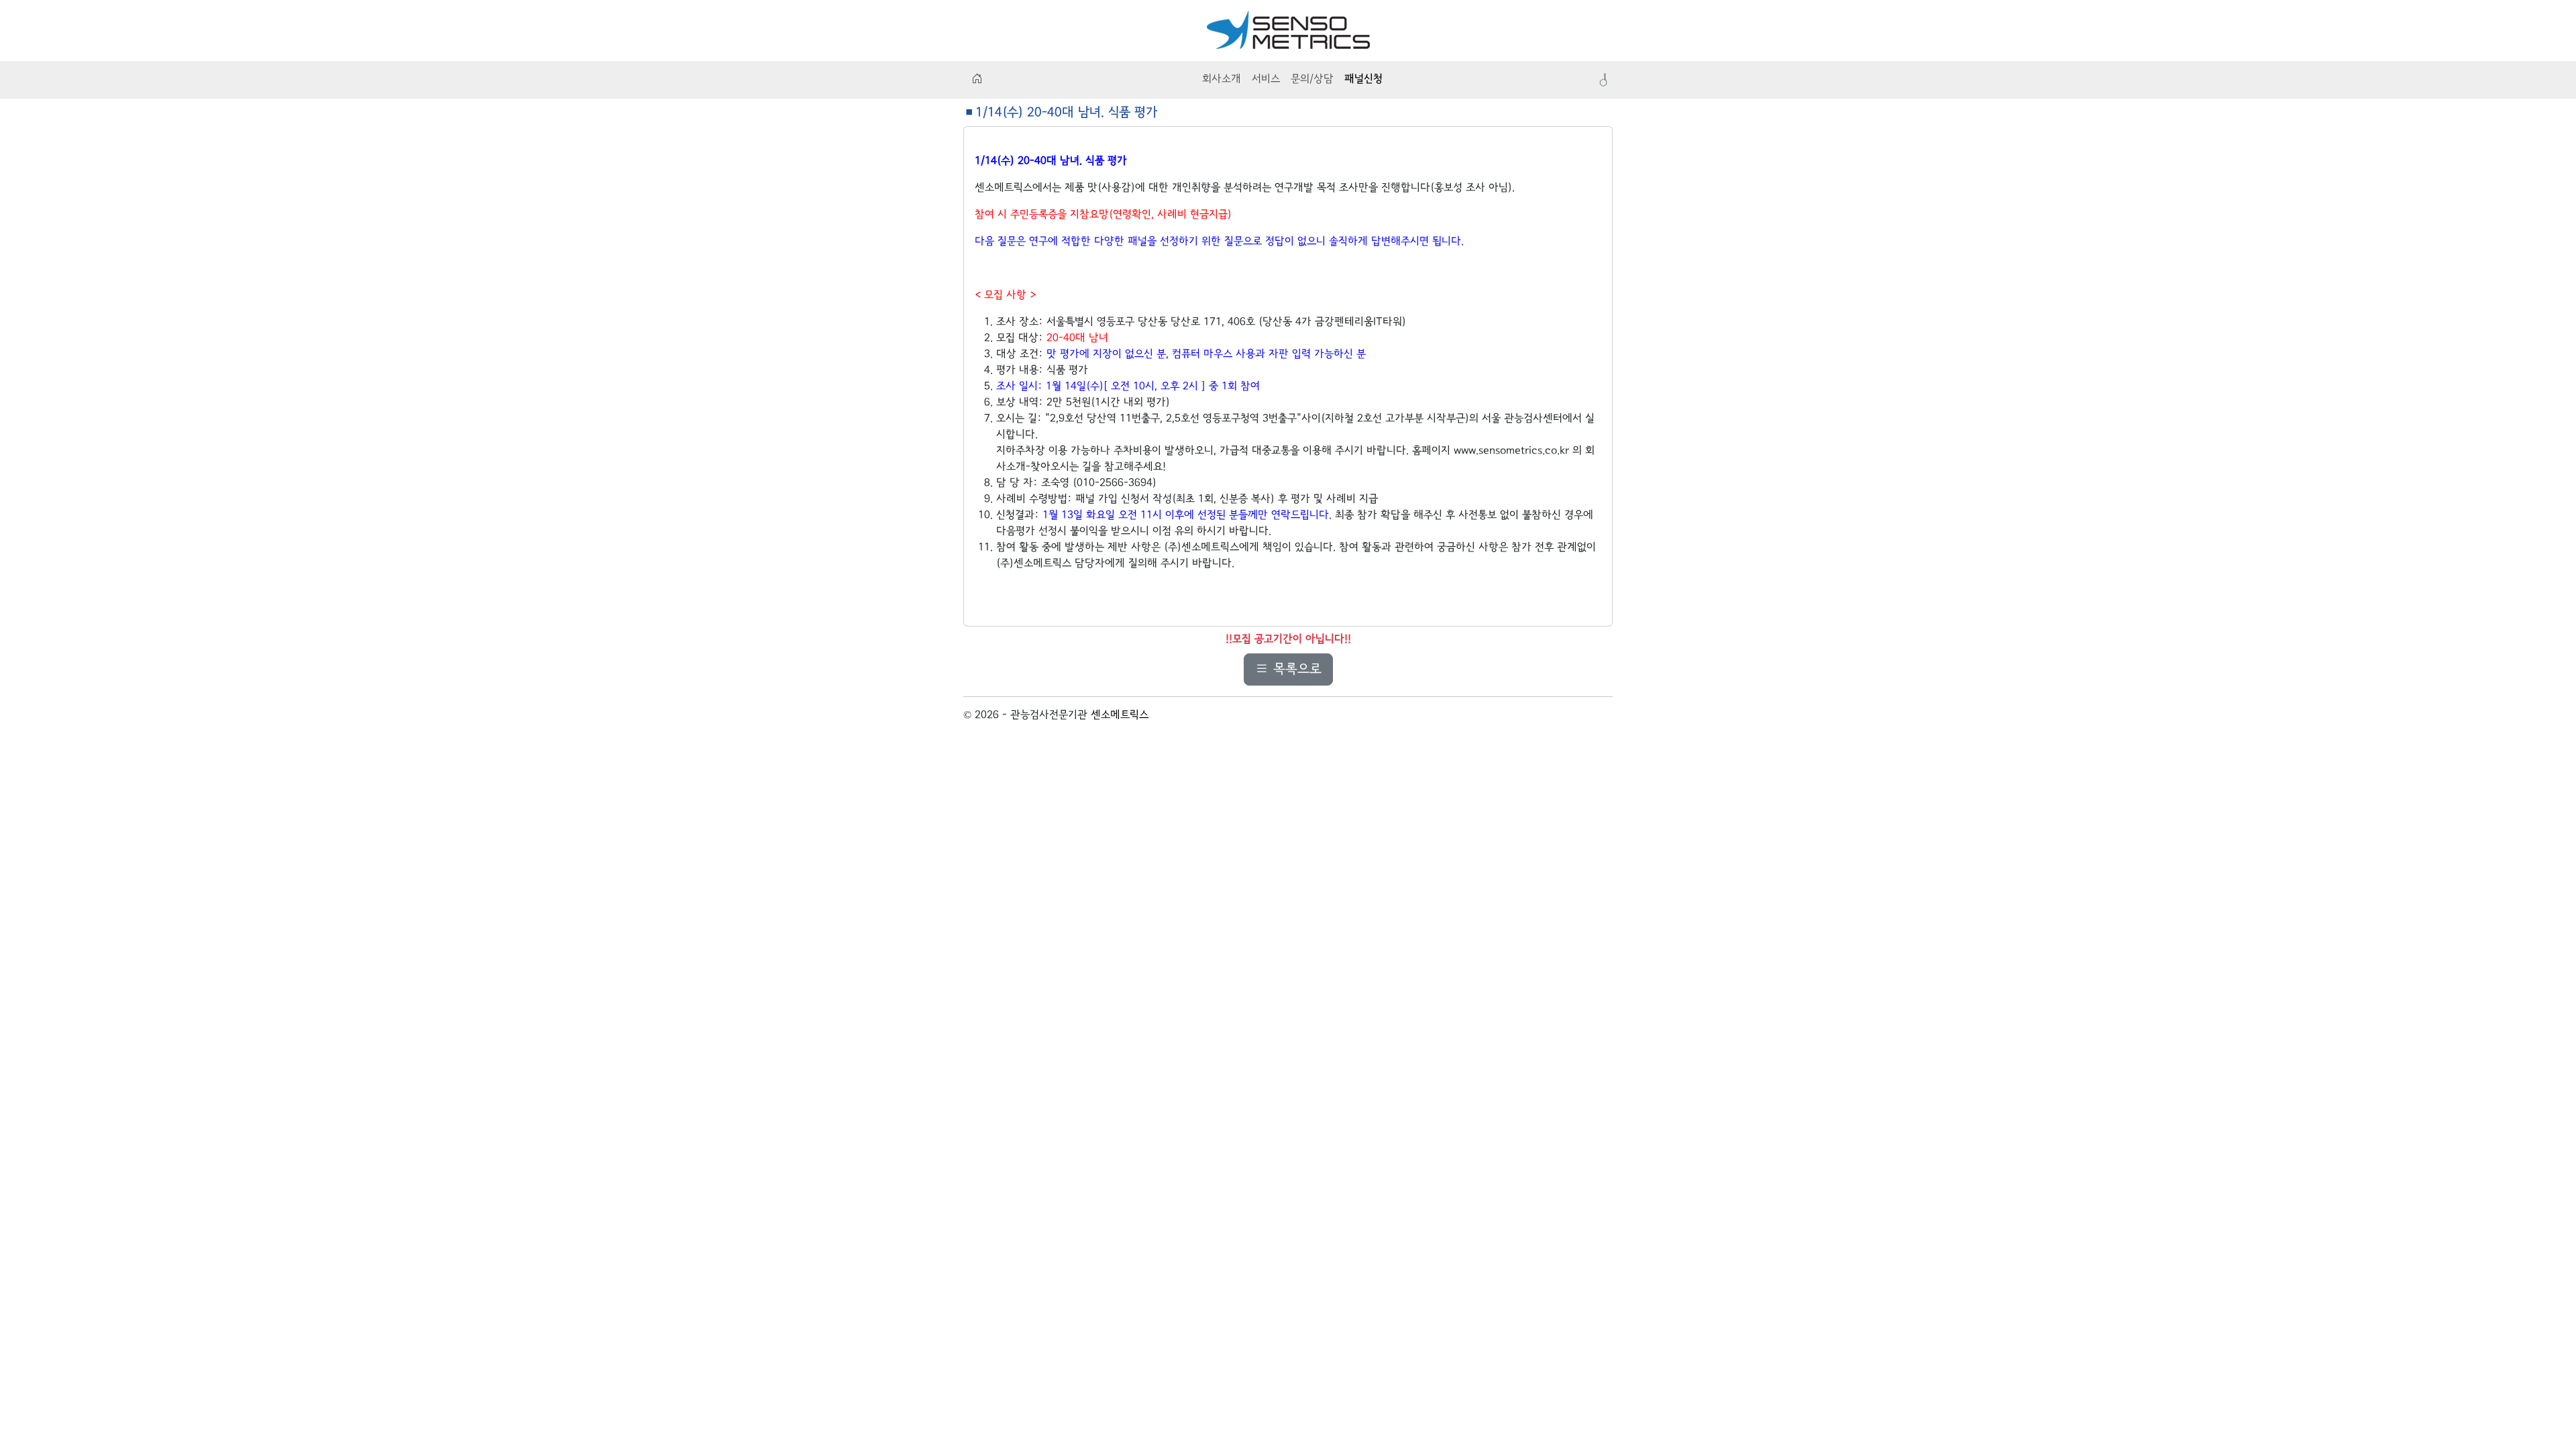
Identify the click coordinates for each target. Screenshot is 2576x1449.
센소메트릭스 (1120, 715)
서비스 (1266, 79)
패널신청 (1363, 79)
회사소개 (1222, 79)
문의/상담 (1312, 79)
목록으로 (1295, 669)
